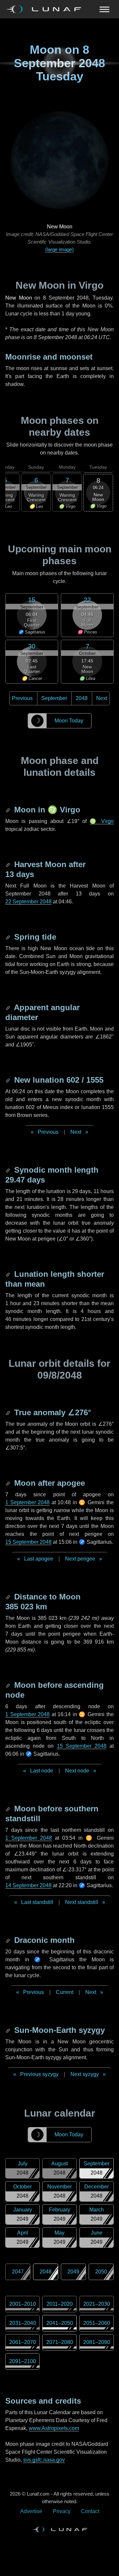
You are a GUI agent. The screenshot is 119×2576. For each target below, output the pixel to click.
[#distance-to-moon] (9, 1597)
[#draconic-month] (9, 1940)
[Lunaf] (46, 9)
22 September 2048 (28, 902)
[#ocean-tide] (9, 937)
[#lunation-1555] (9, 1080)
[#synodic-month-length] (9, 1170)
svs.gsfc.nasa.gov (44, 2460)
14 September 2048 (28, 1885)
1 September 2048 (27, 1502)
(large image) (59, 249)
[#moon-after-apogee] (9, 1483)
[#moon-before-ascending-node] (9, 1685)
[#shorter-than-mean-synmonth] (9, 1274)
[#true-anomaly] (9, 1412)
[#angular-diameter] (9, 1007)
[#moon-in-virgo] (9, 810)
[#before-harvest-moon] (9, 864)
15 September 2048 (28, 1542)
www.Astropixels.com (54, 2428)
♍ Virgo (102, 821)
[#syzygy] (9, 2030)
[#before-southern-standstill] (9, 1809)
